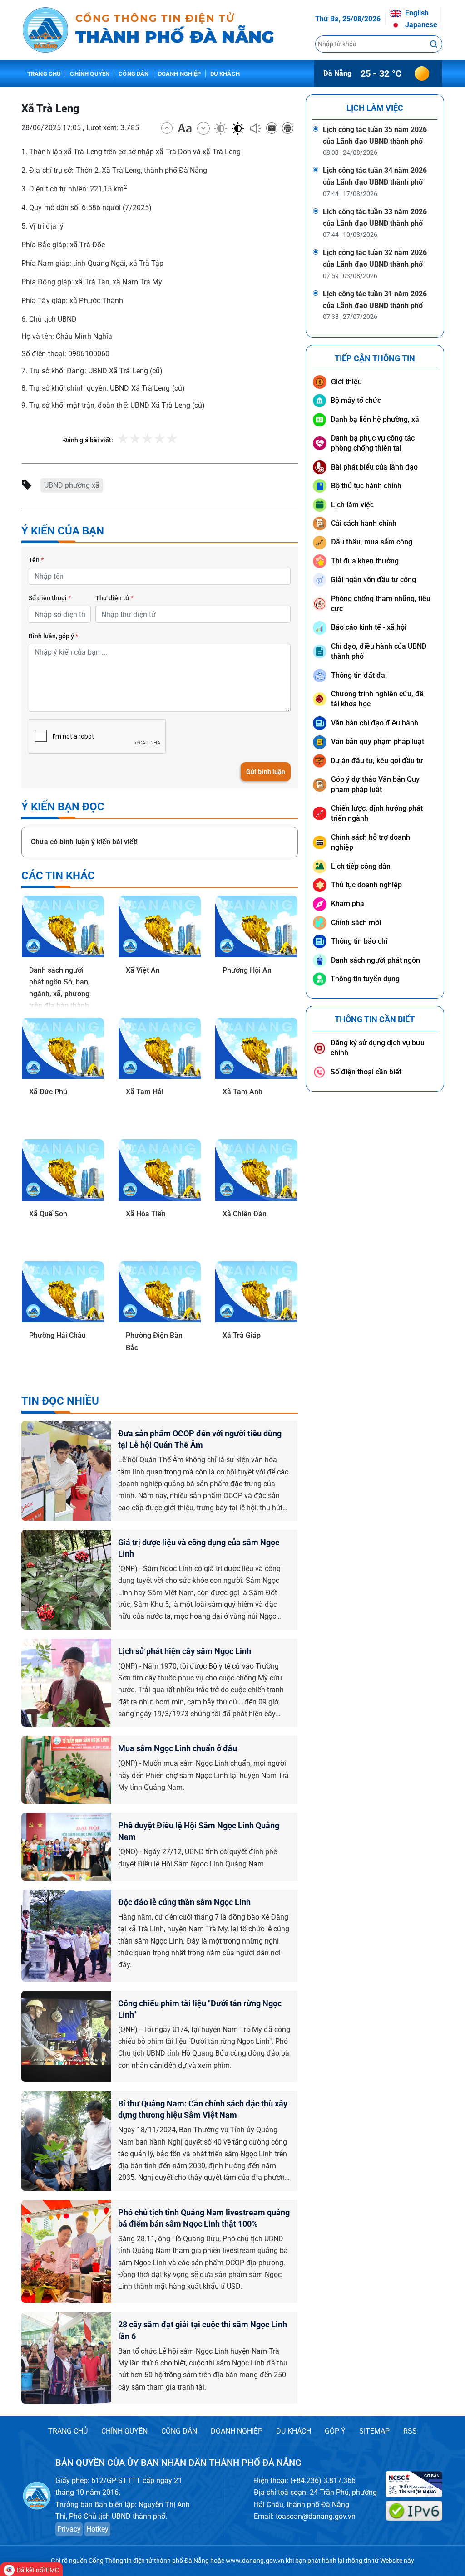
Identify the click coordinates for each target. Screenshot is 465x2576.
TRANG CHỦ (68, 2431)
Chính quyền (90, 74)
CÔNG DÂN (179, 2431)
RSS (410, 2431)
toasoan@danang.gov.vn (316, 2516)
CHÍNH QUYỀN (124, 2431)
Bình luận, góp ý (53, 636)
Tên (36, 560)
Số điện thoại (50, 598)
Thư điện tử (114, 598)
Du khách (225, 74)
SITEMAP (374, 2431)
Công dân (134, 74)
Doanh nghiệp (180, 74)
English (416, 13)
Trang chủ (44, 74)
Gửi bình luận (265, 772)
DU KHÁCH (294, 2431)
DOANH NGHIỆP (237, 2431)
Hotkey (97, 2529)
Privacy (69, 2529)
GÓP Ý (335, 2431)
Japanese (420, 25)
